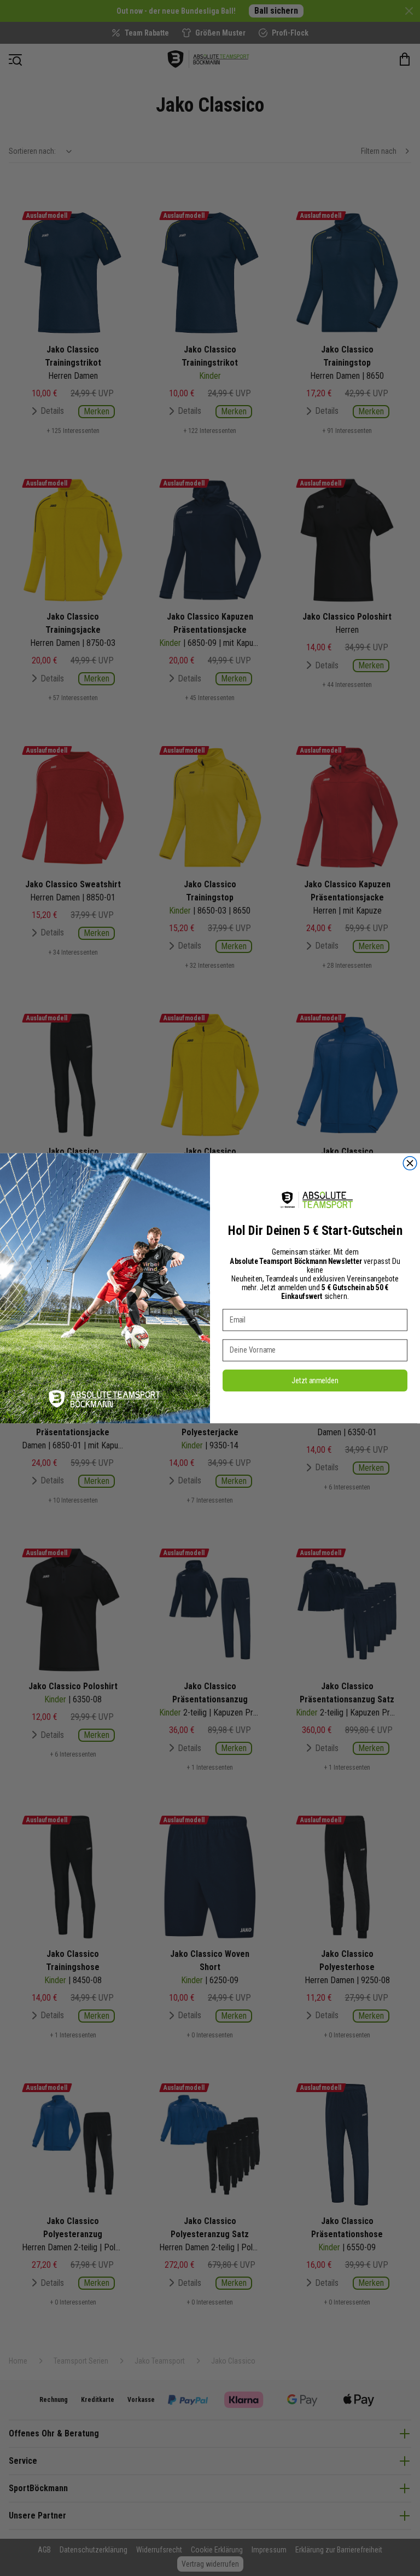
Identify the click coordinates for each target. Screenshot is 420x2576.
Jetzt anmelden (315, 1380)
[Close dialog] (410, 1163)
